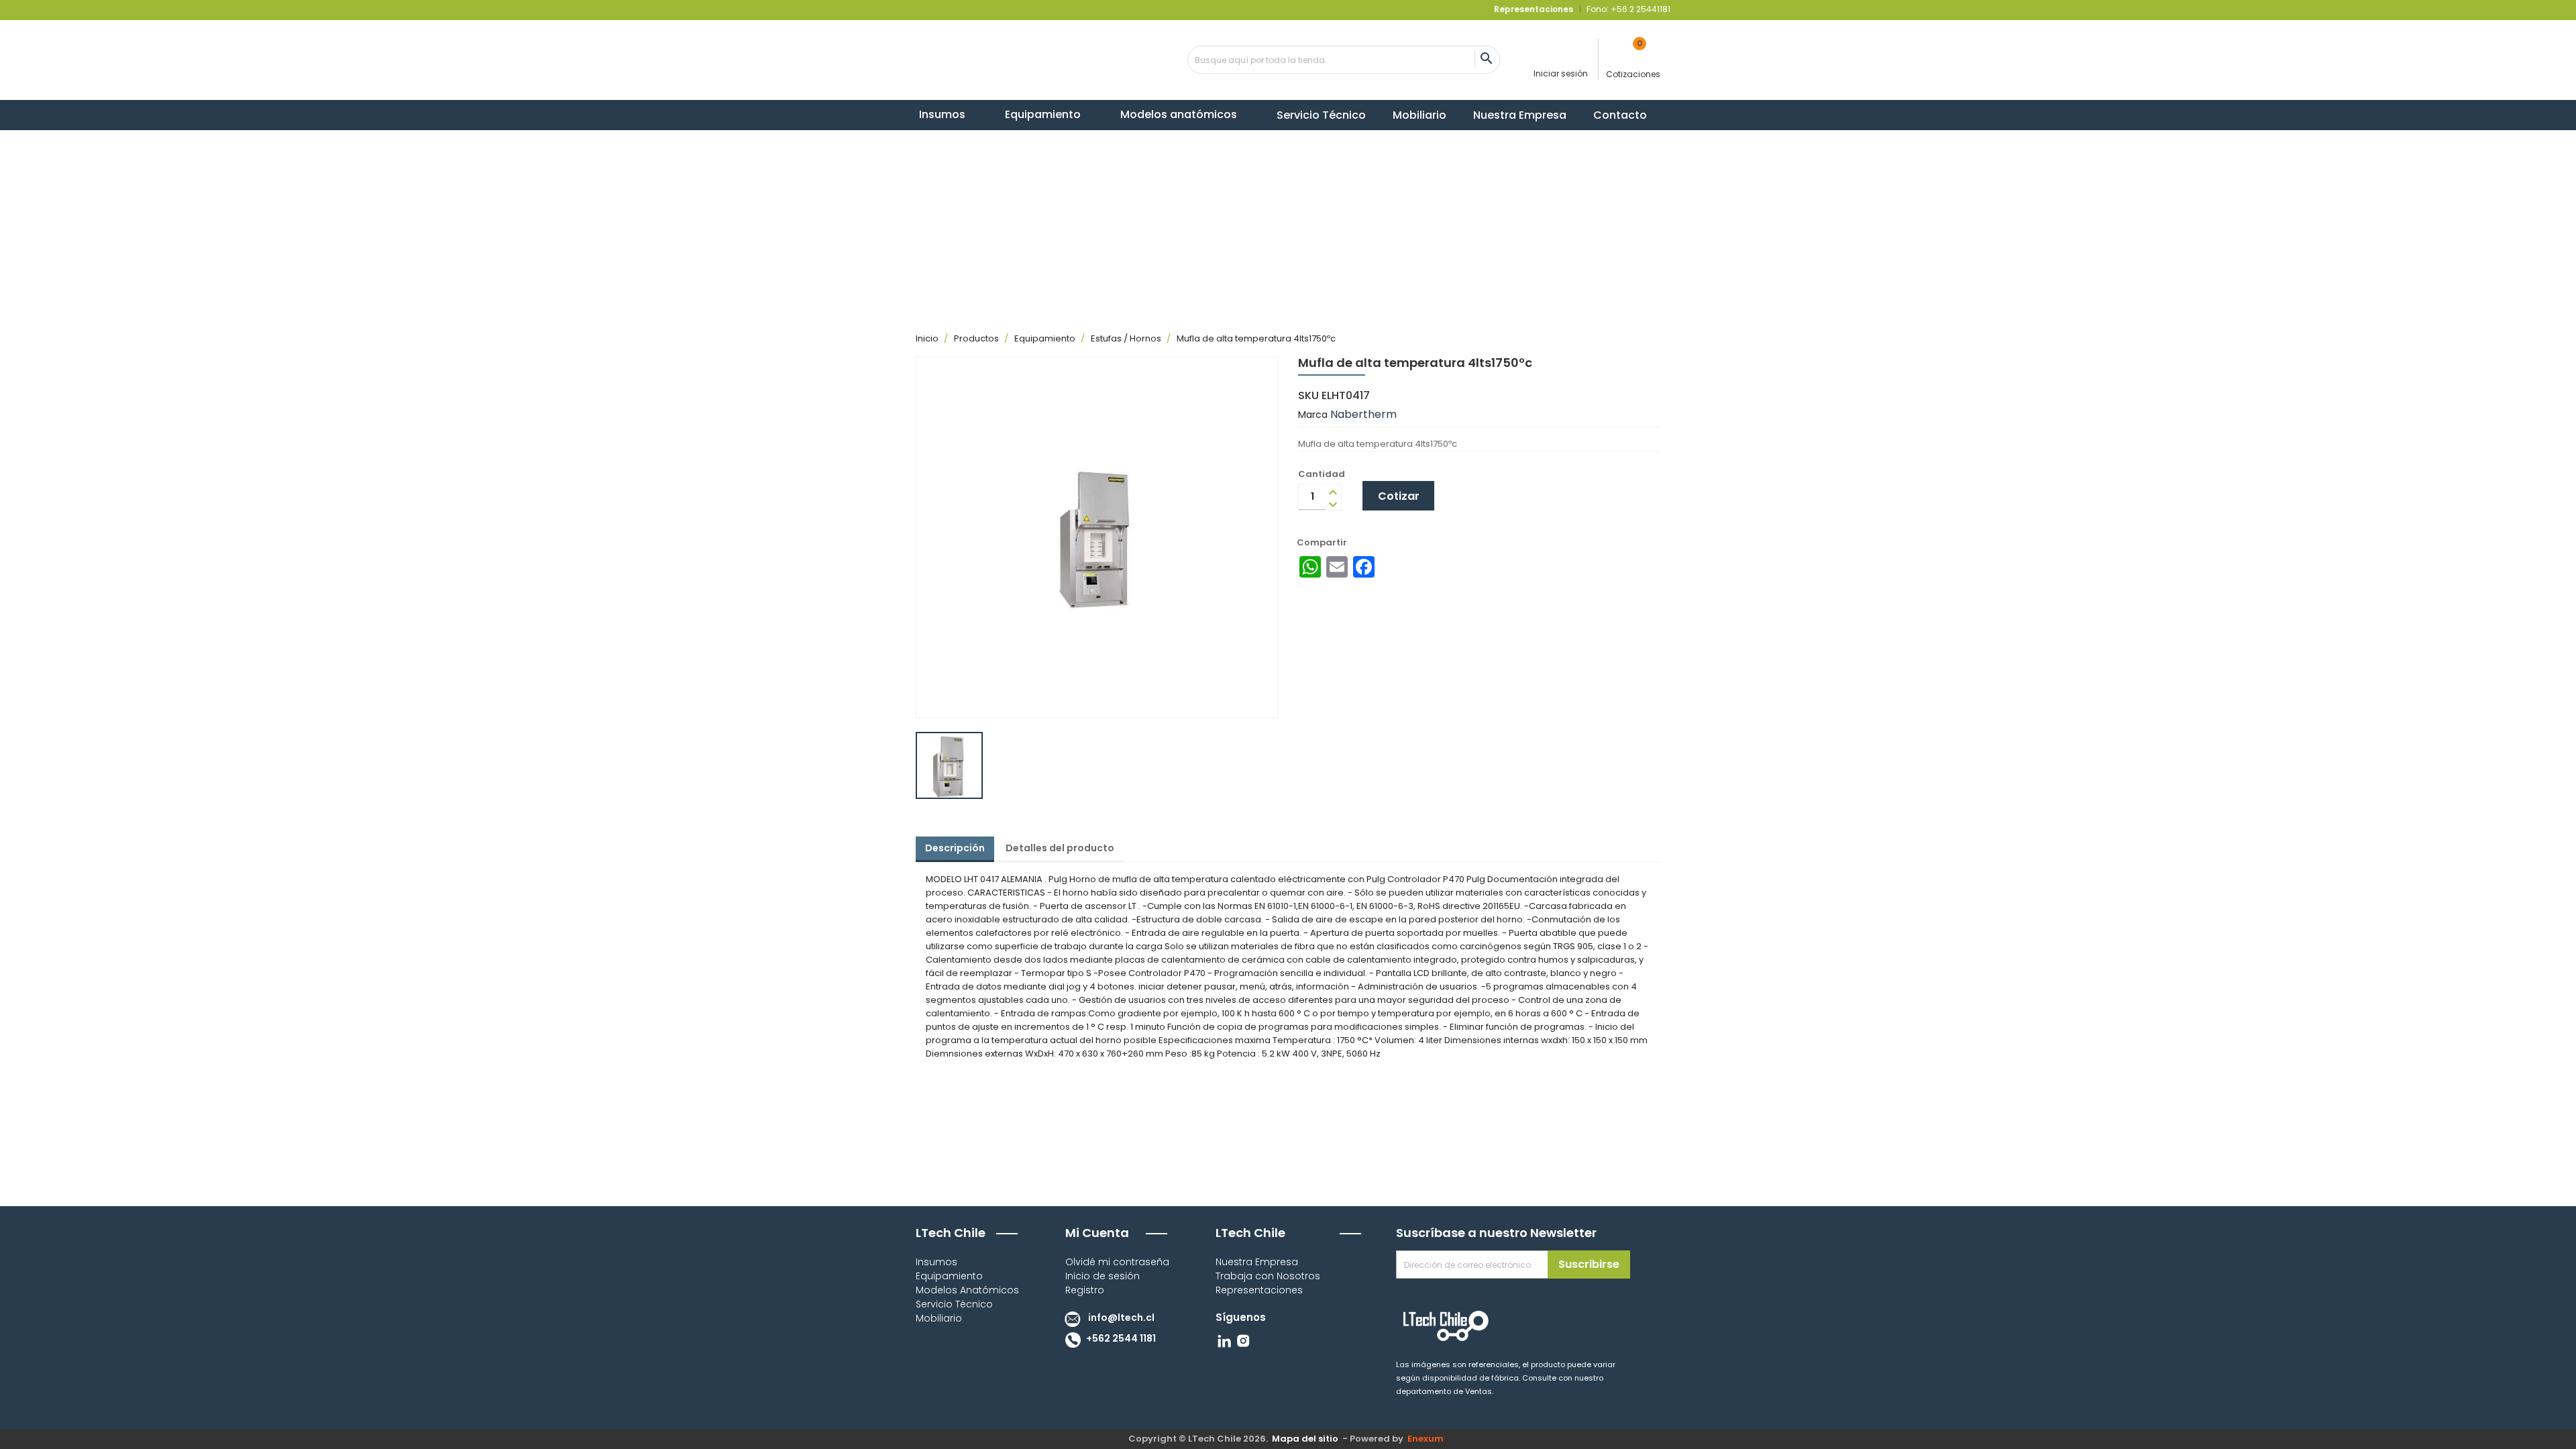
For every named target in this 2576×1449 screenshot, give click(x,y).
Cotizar (1399, 496)
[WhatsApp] (1310, 567)
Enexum (1428, 1439)
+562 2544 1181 (1120, 1338)
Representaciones (1259, 1290)
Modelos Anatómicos (967, 1290)
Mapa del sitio (1305, 1439)
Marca (1313, 415)
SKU (1308, 396)
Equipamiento (949, 1276)
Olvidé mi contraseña (1117, 1262)
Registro (1085, 1290)
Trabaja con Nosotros (1268, 1276)
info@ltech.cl (1120, 1318)
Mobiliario (939, 1318)
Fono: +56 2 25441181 (1627, 9)
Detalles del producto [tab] (1060, 848)
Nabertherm (1363, 414)
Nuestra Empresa (1257, 1262)
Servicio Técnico (954, 1304)
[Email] (1337, 567)
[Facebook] (1364, 567)
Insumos (936, 1262)
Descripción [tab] (955, 848)
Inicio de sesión (1103, 1276)
